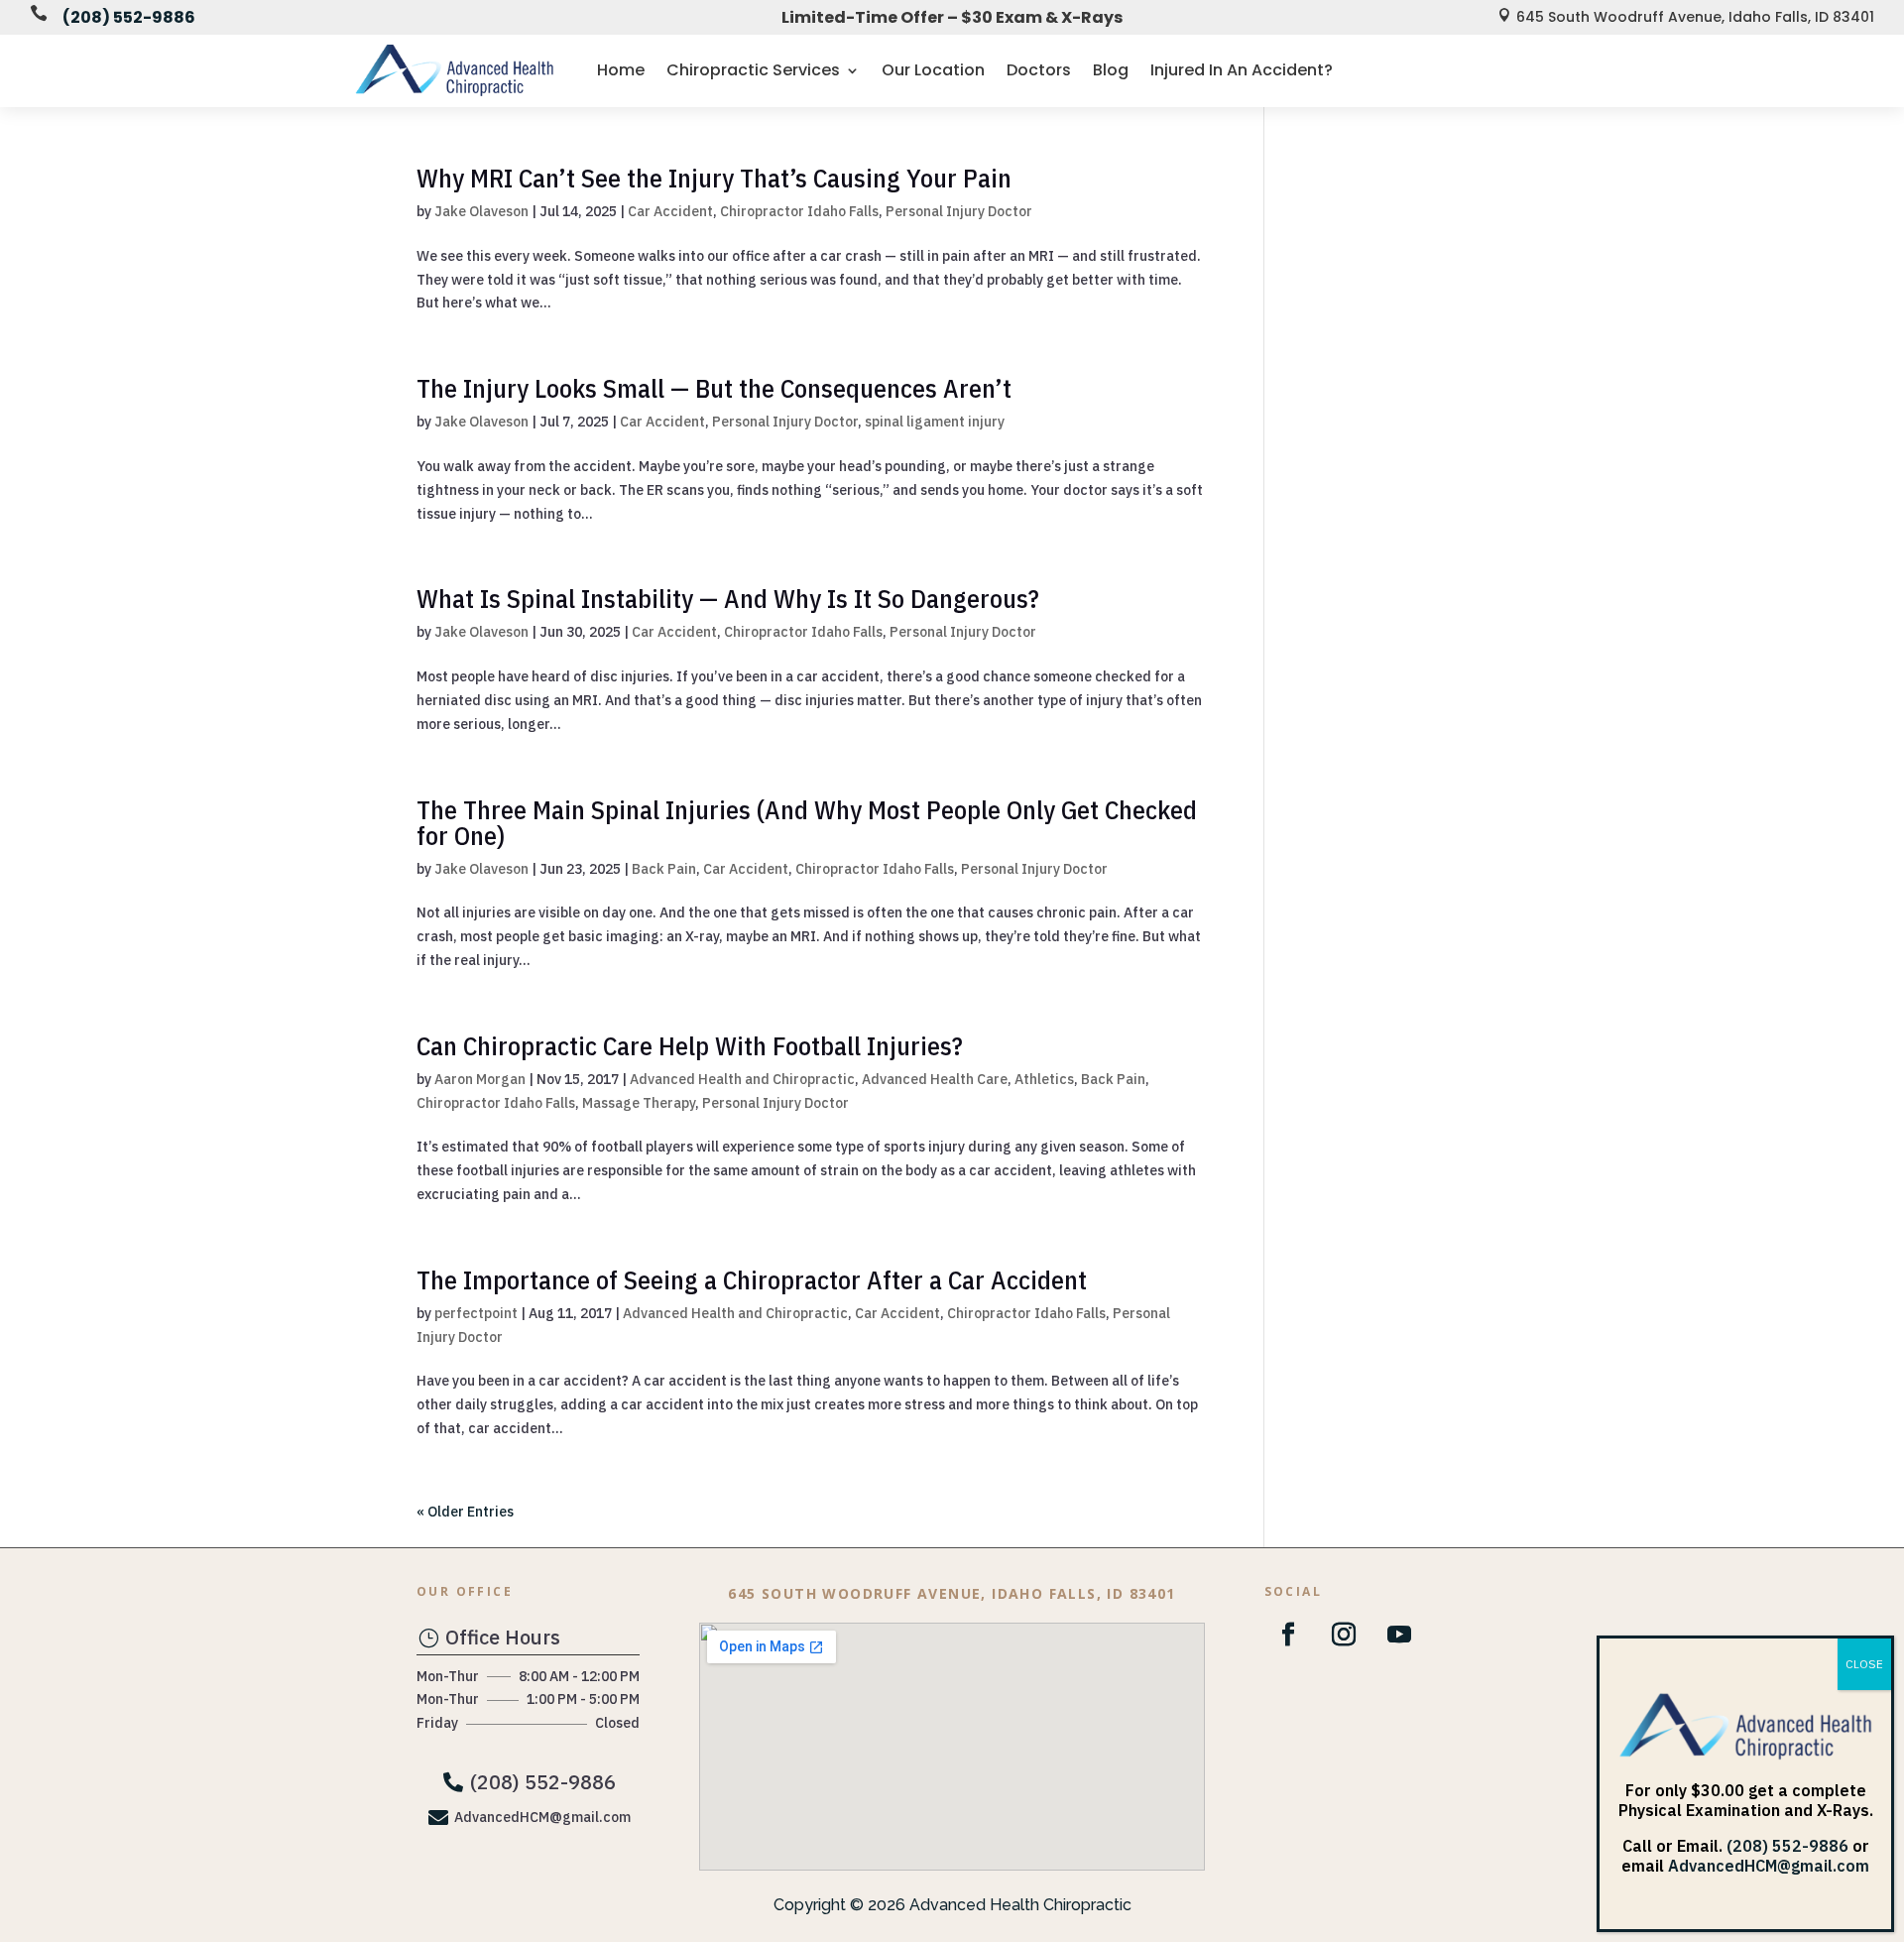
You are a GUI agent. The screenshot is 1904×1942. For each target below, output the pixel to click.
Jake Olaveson (481, 211)
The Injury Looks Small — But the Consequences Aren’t (714, 388)
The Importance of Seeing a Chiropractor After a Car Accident (752, 1279)
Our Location (933, 70)
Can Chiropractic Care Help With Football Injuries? (690, 1045)
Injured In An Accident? (1242, 70)
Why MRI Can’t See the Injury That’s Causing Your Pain (714, 178)
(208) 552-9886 (129, 17)
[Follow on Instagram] (1344, 1635)
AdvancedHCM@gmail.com (1769, 1866)
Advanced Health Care (935, 1079)
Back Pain (664, 869)
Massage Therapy (639, 1103)
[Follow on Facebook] (1288, 1635)
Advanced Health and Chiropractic (742, 1079)
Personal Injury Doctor (959, 211)
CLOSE (1864, 1664)
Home (621, 70)
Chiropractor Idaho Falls (799, 211)
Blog (1111, 70)
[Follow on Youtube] (1399, 1635)
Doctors (1039, 70)
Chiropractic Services (753, 70)
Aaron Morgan (480, 1079)
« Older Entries (465, 1512)
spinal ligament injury (935, 422)
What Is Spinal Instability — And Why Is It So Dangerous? (728, 598)
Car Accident (670, 211)
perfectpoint (476, 1313)
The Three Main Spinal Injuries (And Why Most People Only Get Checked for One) (807, 822)
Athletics (1044, 1079)
